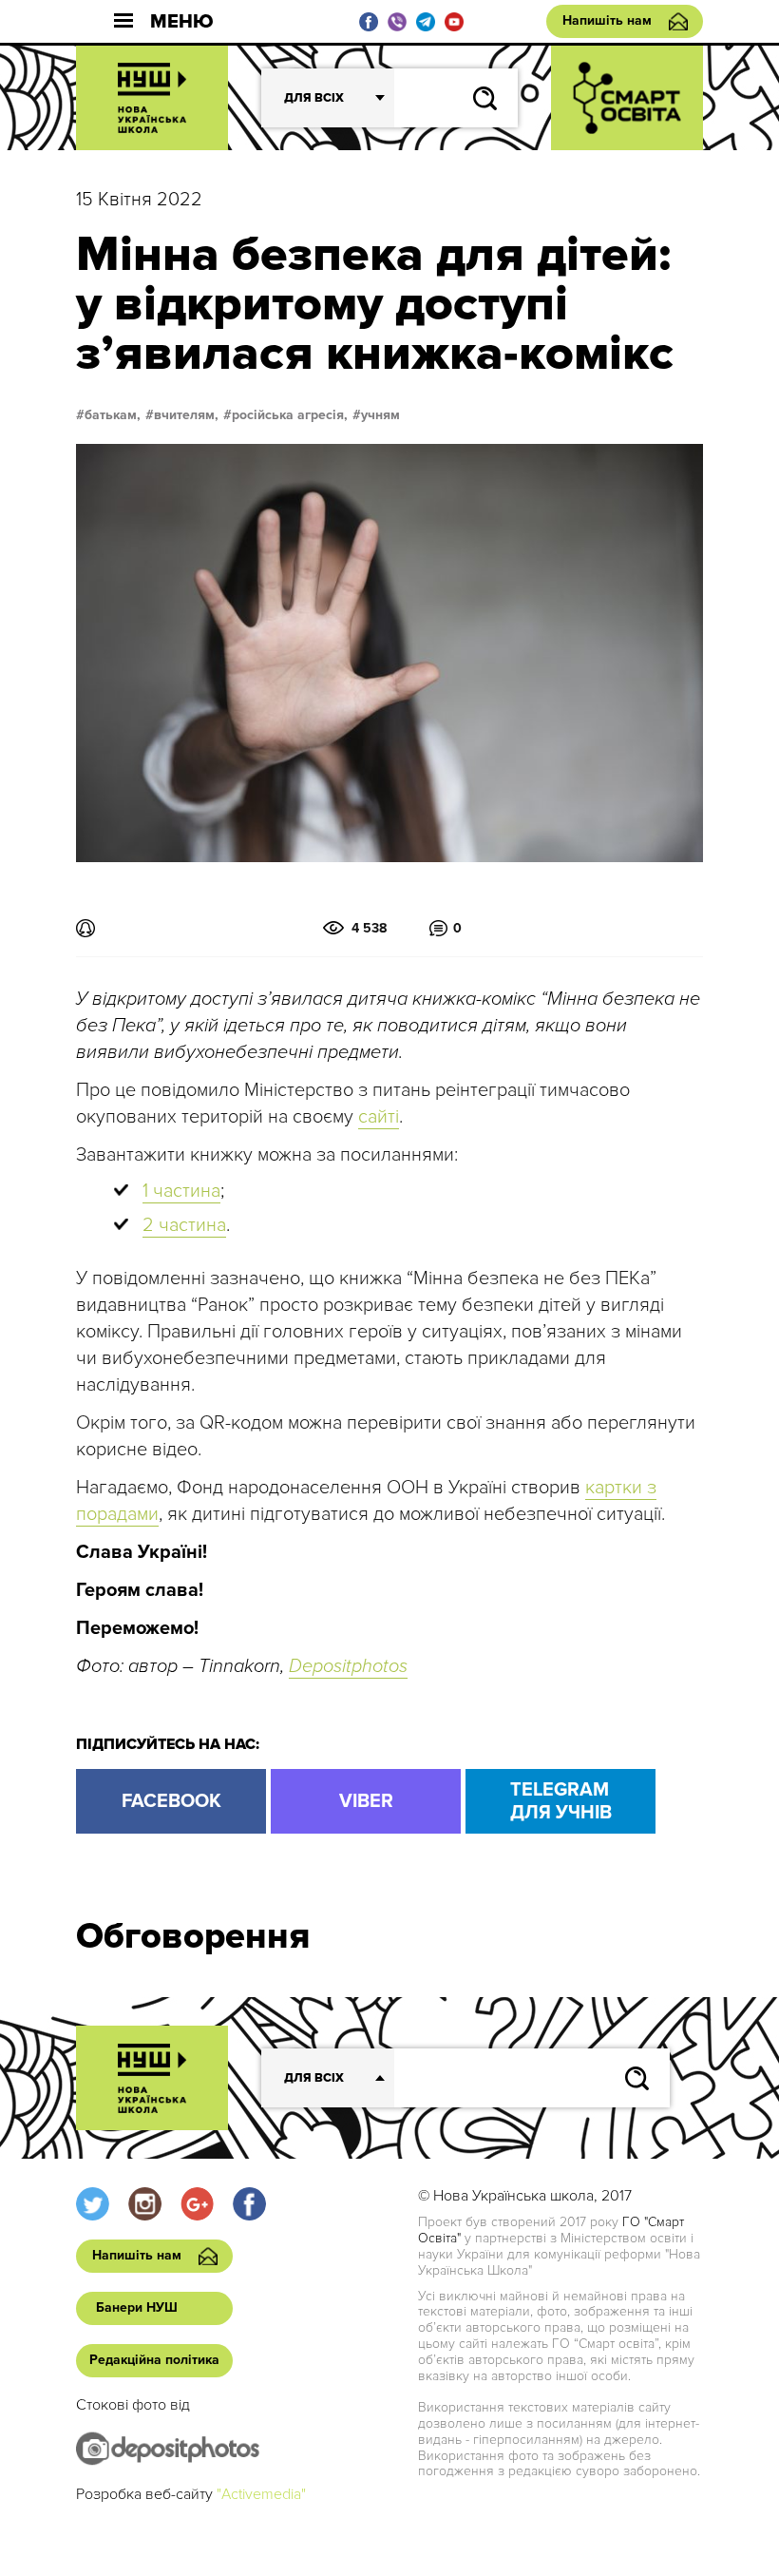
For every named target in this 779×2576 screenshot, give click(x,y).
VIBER (366, 1801)
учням (380, 415)
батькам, (113, 415)
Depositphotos (348, 1666)
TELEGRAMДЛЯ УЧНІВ (561, 1801)
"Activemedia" (261, 2494)
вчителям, (186, 415)
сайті (379, 1117)
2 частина (184, 1225)
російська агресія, (290, 415)
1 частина (181, 1191)
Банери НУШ (137, 2307)
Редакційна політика (154, 2360)
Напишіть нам (607, 20)
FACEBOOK (171, 1801)
